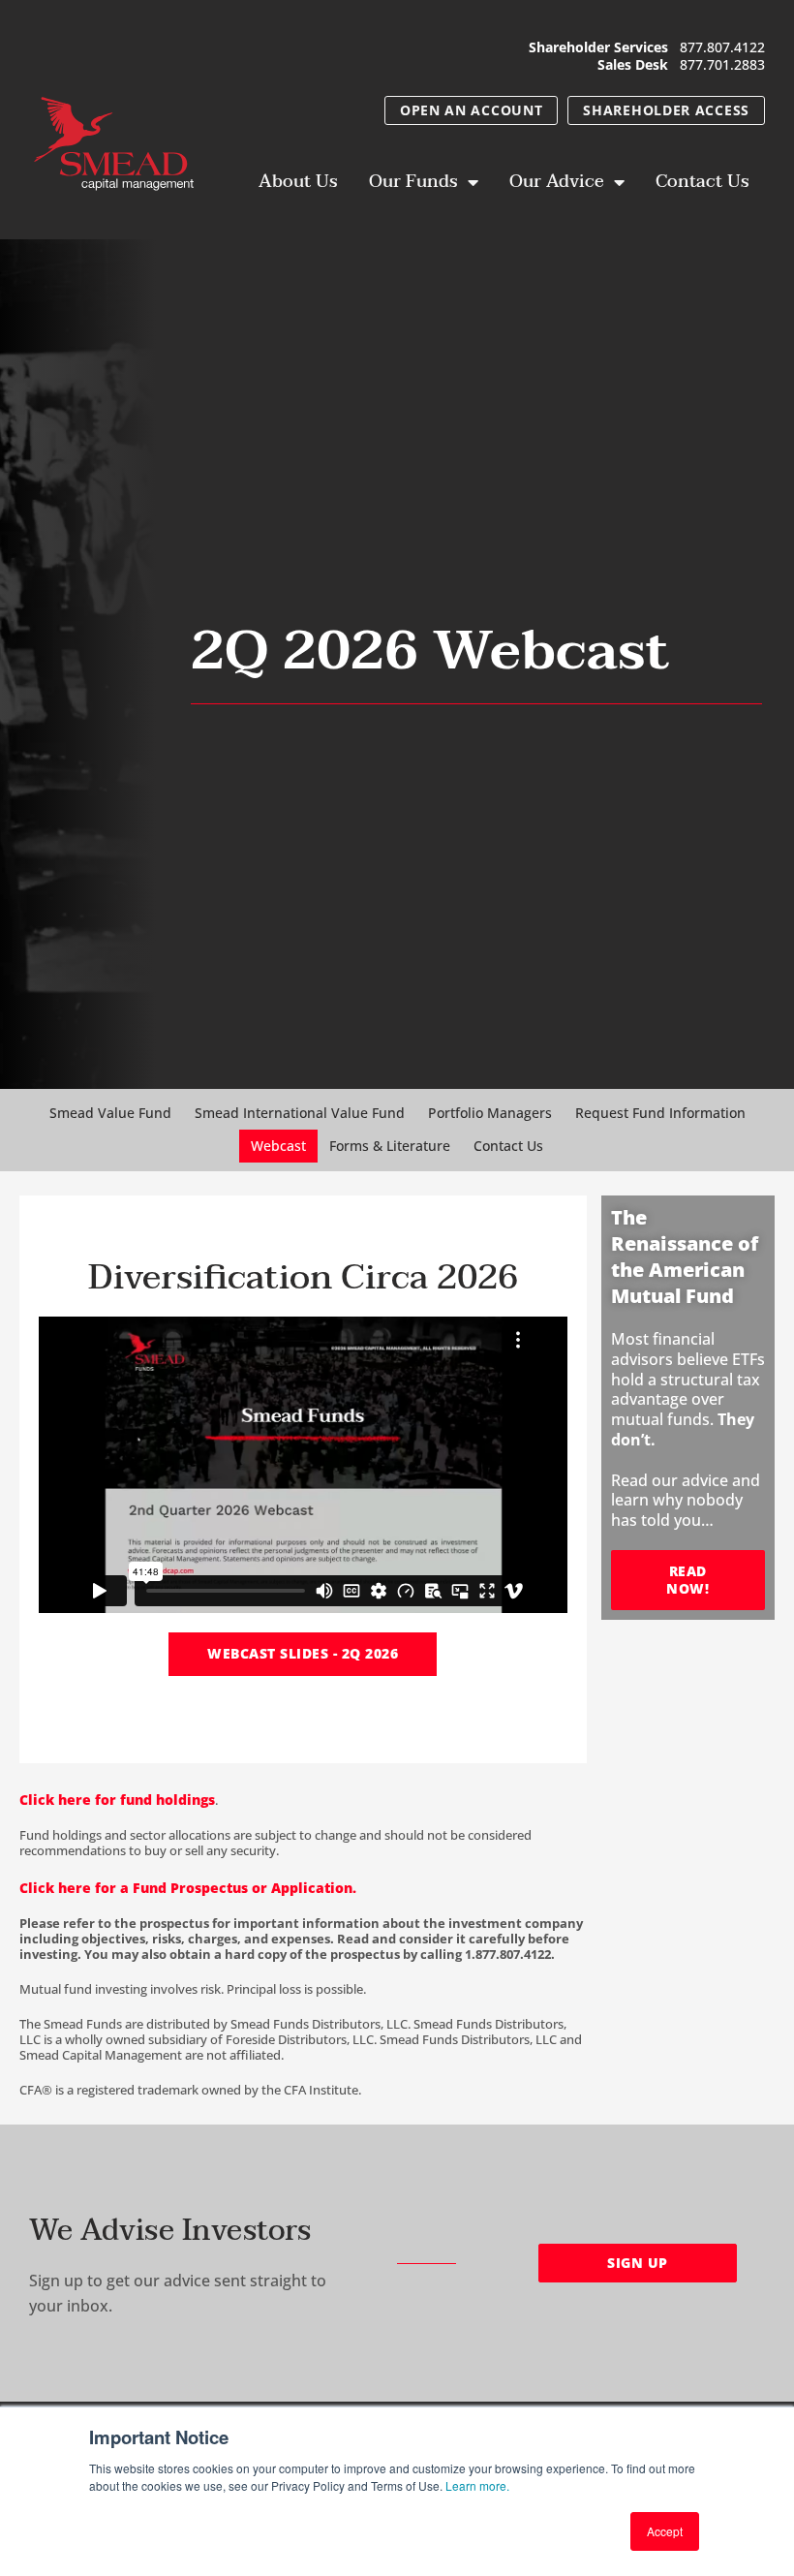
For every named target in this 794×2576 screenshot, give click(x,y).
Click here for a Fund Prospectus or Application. (190, 1888)
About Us (298, 182)
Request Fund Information (660, 1113)
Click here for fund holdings (117, 1800)
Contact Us (702, 182)
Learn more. (477, 2485)
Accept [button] (665, 2531)
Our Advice (557, 182)
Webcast (278, 1146)
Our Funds (413, 182)
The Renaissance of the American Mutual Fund (685, 1257)
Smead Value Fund (110, 1113)
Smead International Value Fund (300, 1113)
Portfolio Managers (490, 1113)
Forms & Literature (390, 1146)
